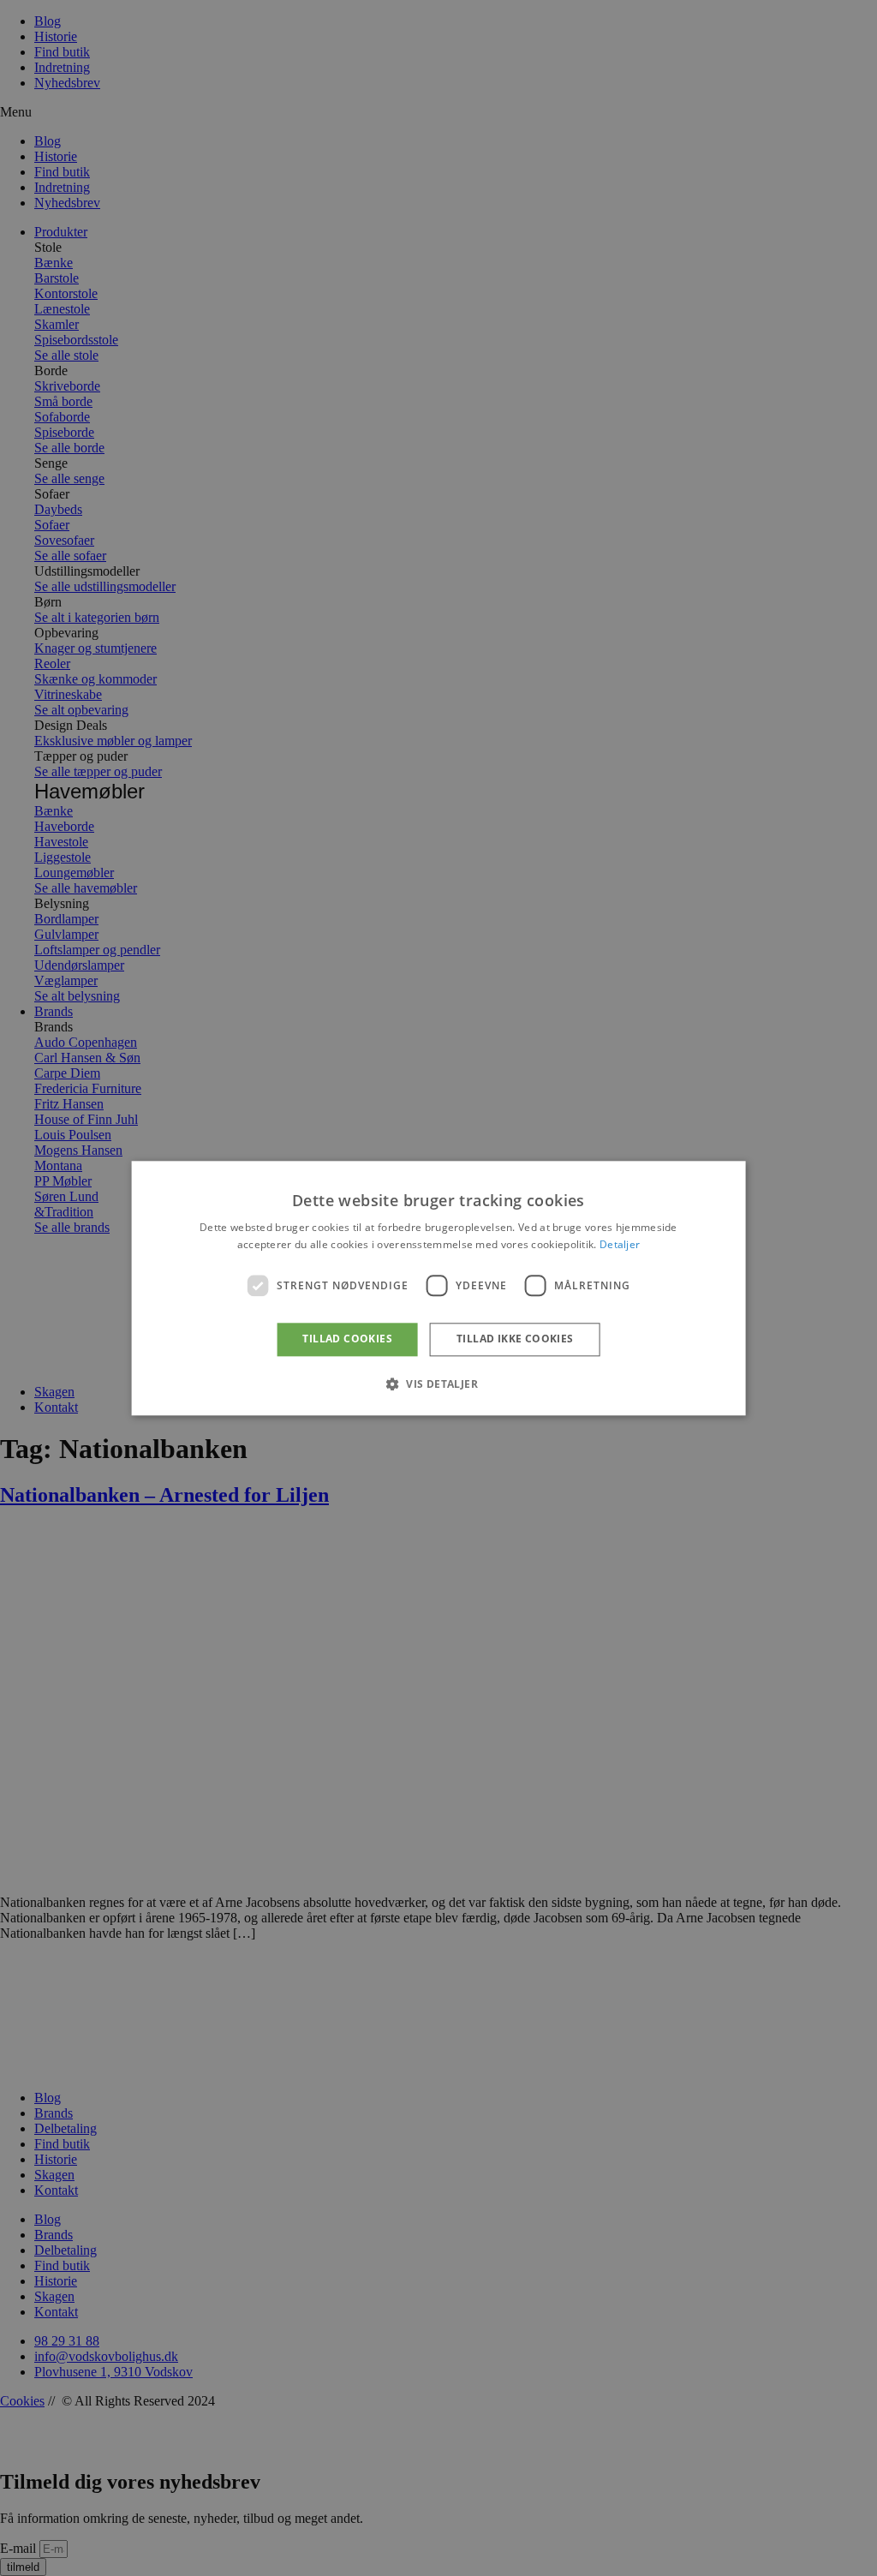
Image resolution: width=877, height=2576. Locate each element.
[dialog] (439, 1288)
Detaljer (620, 1244)
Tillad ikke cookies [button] (515, 1339)
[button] (438, 1384)
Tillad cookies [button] (347, 1339)
